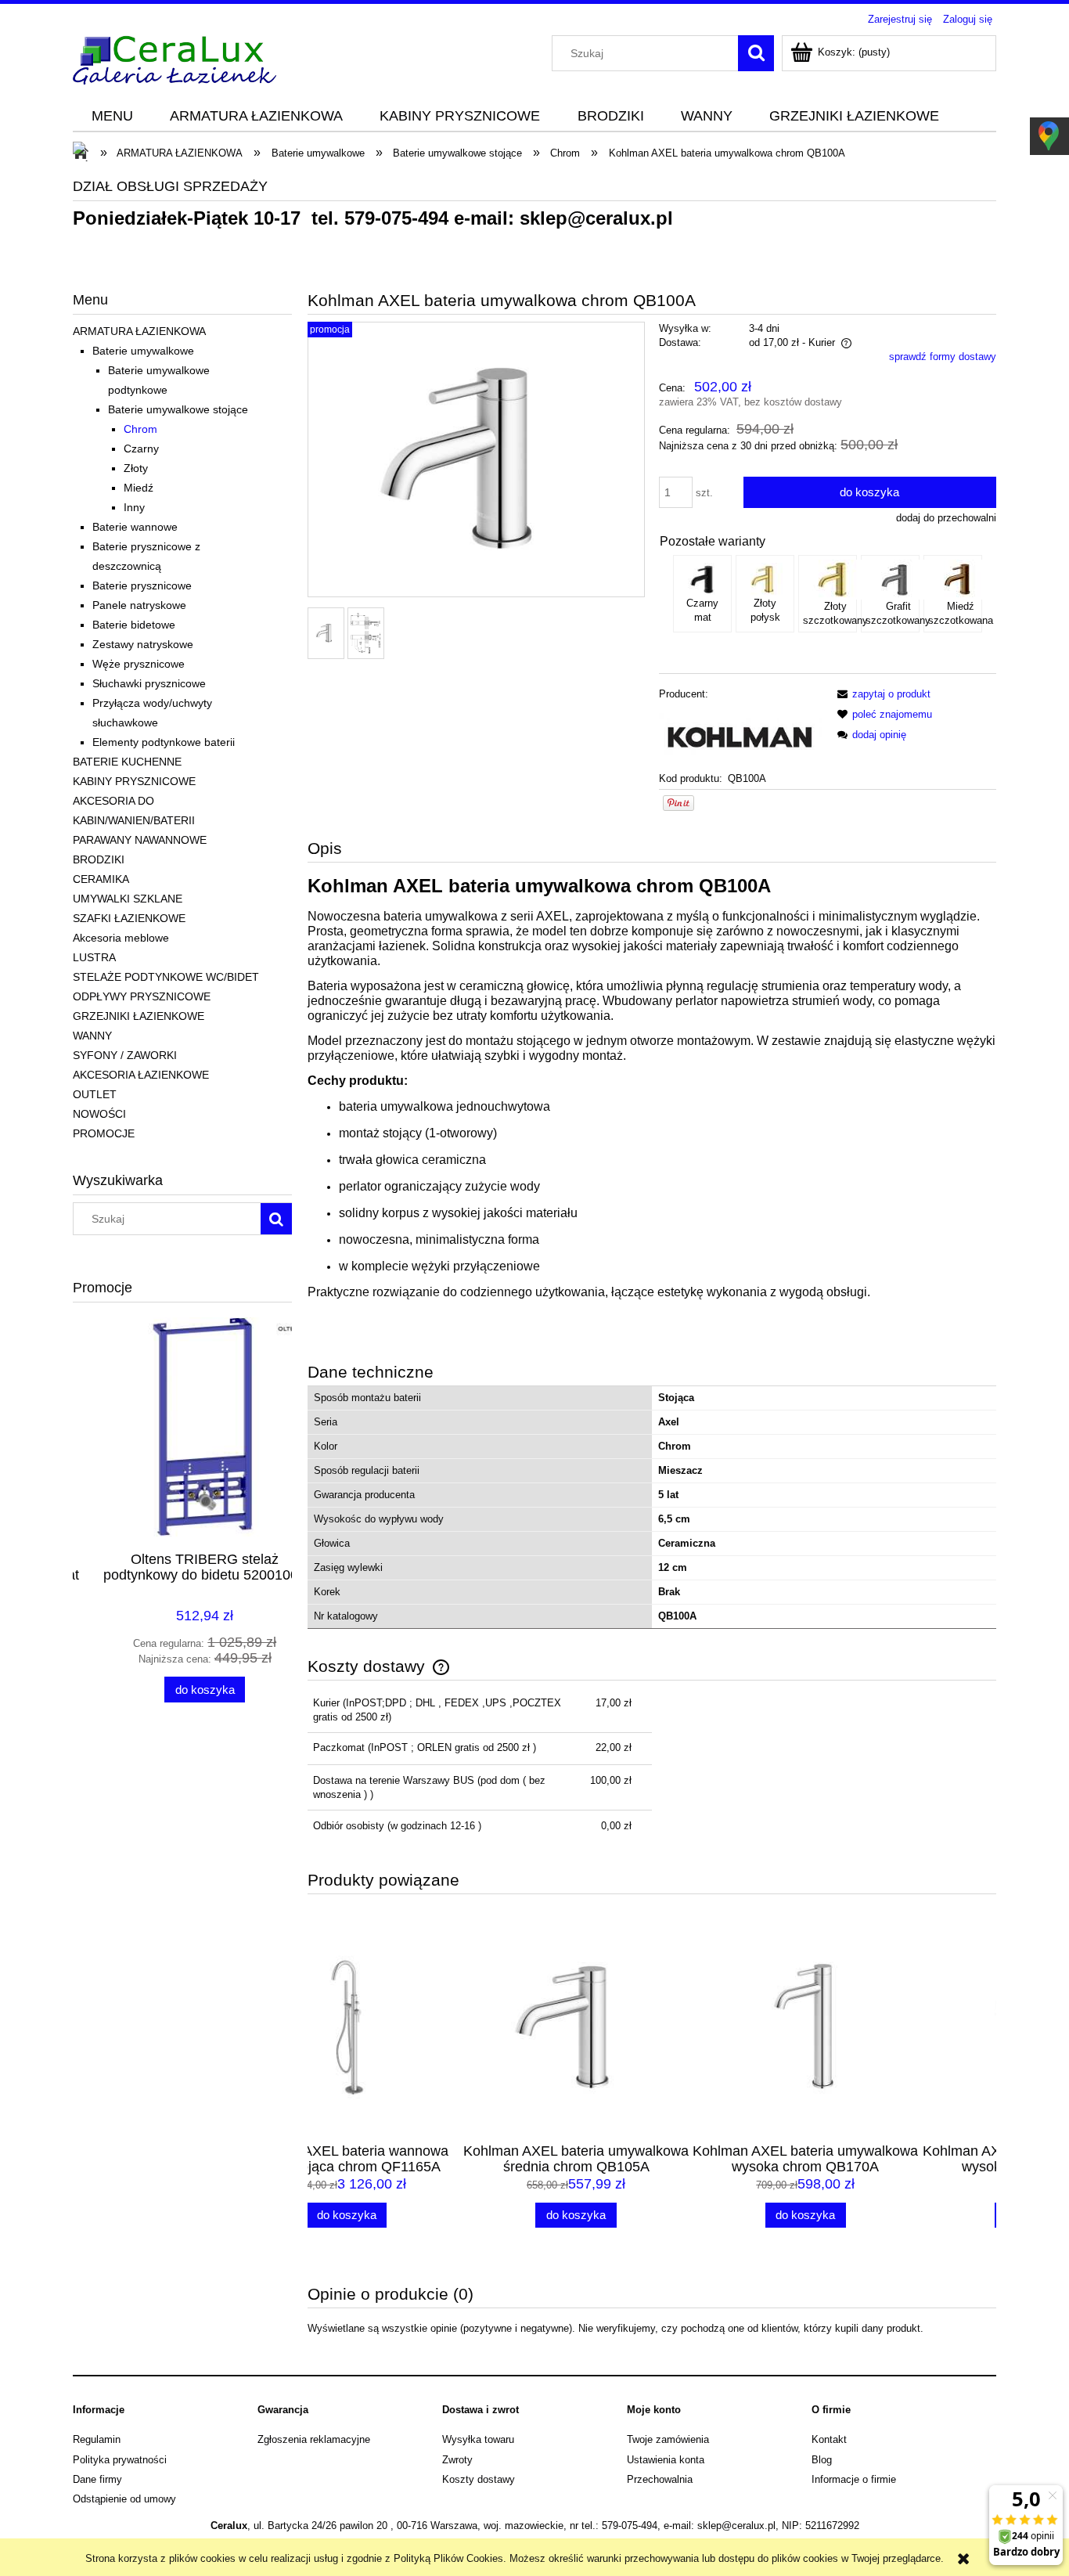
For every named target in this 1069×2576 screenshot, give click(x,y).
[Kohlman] (740, 735)
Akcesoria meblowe (121, 938)
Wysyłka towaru (478, 2439)
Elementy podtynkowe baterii (164, 742)
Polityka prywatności (120, 2460)
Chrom (140, 429)
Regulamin (97, 2439)
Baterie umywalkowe (143, 351)
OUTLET (95, 1094)
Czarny (141, 449)
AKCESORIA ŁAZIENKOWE (141, 1075)
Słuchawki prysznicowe (149, 683)
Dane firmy (97, 2479)
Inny (134, 507)
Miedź (139, 488)
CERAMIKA (101, 879)
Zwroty (457, 2460)
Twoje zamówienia (668, 2439)
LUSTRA (94, 957)
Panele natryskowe (139, 605)
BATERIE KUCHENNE (127, 762)
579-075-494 (396, 218)
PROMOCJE (104, 1133)
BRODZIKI (99, 859)
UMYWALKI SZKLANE (128, 899)
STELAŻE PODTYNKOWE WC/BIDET (166, 977)
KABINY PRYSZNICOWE (134, 781)
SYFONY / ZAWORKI (125, 1055)
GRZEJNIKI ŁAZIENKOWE (139, 1016)
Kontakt (829, 2439)
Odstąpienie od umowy (124, 2499)
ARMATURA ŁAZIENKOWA (139, 331)
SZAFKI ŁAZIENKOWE (129, 918)
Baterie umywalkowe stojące (178, 409)
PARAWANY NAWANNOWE (140, 840)
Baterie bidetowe (134, 625)
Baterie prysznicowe (142, 585)
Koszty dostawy (479, 2479)
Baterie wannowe (135, 527)
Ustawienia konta (666, 2460)
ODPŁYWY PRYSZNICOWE (142, 996)
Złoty (136, 468)
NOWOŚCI (99, 1114)
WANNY (92, 1036)
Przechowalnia (660, 2479)
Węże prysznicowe (139, 664)
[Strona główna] (175, 58)
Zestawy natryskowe (143, 644)
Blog (822, 2460)
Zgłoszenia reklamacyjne (314, 2439)
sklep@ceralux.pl (596, 218)
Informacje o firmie (854, 2479)
